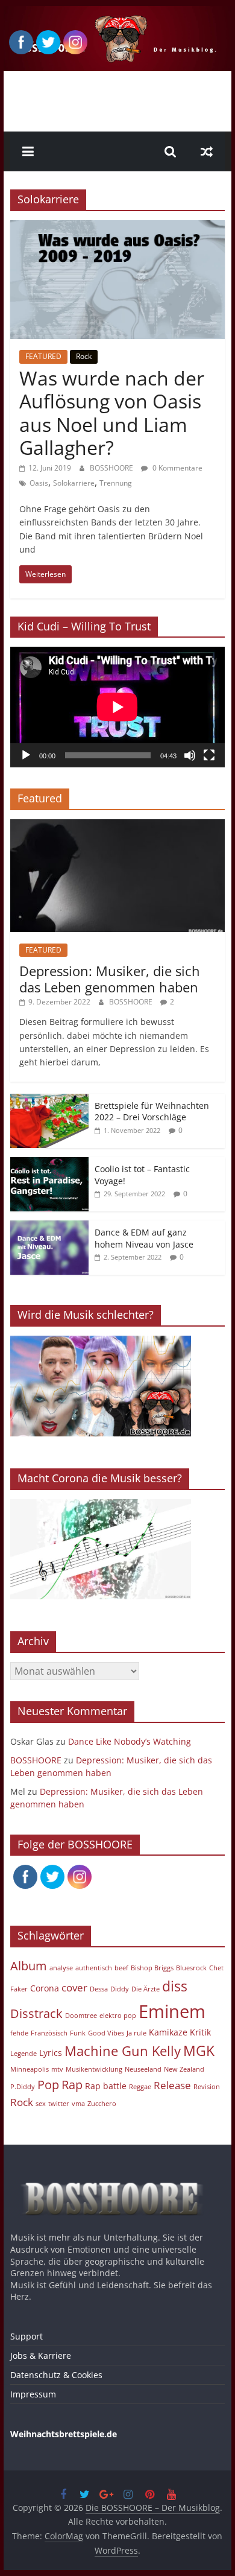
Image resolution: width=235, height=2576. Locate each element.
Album (29, 1966)
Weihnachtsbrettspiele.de (64, 2434)
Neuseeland (143, 2069)
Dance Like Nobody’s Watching (130, 1741)
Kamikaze (168, 2032)
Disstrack (36, 2013)
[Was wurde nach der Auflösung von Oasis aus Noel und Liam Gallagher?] (117, 227)
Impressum (33, 2394)
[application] (117, 707)
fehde (19, 2033)
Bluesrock (191, 1968)
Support (27, 2336)
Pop (48, 2085)
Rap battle (106, 2086)
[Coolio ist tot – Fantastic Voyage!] (49, 1163)
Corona (45, 1988)
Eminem (172, 2011)
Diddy (120, 1989)
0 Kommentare (177, 468)
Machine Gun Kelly (123, 2051)
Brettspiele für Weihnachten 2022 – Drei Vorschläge (152, 1112)
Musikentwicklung (94, 2069)
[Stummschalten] (190, 755)
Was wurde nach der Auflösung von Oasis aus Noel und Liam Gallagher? (112, 413)
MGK (199, 2051)
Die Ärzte (146, 1989)
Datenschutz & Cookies (56, 2375)
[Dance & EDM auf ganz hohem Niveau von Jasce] (49, 1227)
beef (121, 1968)
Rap (72, 2085)
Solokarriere (74, 483)
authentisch (94, 1968)
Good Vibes (106, 2033)
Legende (23, 2054)
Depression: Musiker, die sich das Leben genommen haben (110, 979)
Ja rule (136, 2033)
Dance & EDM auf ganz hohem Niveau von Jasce (144, 1238)
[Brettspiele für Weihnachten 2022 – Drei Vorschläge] (49, 1100)
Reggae (140, 2087)
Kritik (200, 2032)
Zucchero (102, 2104)
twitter (59, 2104)
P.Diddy (23, 2087)
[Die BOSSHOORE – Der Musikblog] (117, 13)
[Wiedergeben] (26, 755)
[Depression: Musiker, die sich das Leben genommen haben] (117, 826)
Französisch (49, 2033)
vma (78, 2104)
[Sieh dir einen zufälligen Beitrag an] (207, 151)
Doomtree (81, 2016)
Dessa (99, 1989)
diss (175, 1986)
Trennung (116, 483)
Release (172, 2085)
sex (41, 2104)
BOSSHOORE (112, 468)
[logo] (117, 2178)
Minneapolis (30, 2069)
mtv (57, 2069)
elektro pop (118, 2016)
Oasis (39, 483)
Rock (84, 356)
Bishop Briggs (152, 1968)
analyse (61, 1968)
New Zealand (184, 2069)
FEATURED (43, 356)
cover (74, 1988)
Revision (207, 2087)
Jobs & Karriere (41, 2356)
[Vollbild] (209, 755)
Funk (78, 2033)
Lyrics (51, 2053)
